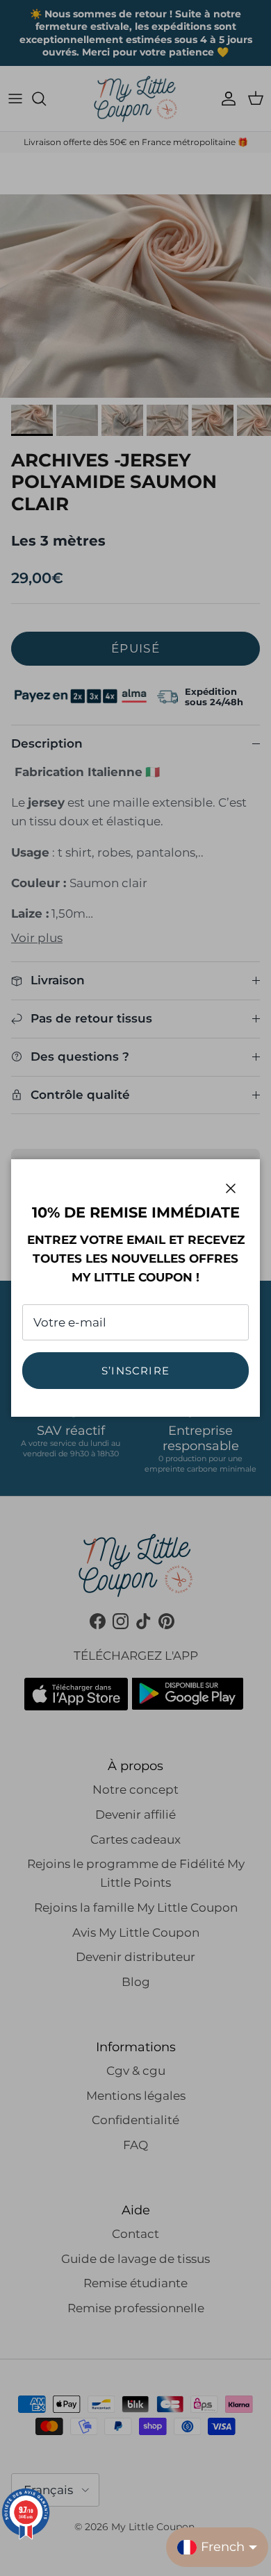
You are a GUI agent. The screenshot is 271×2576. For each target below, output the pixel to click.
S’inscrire (135, 1371)
